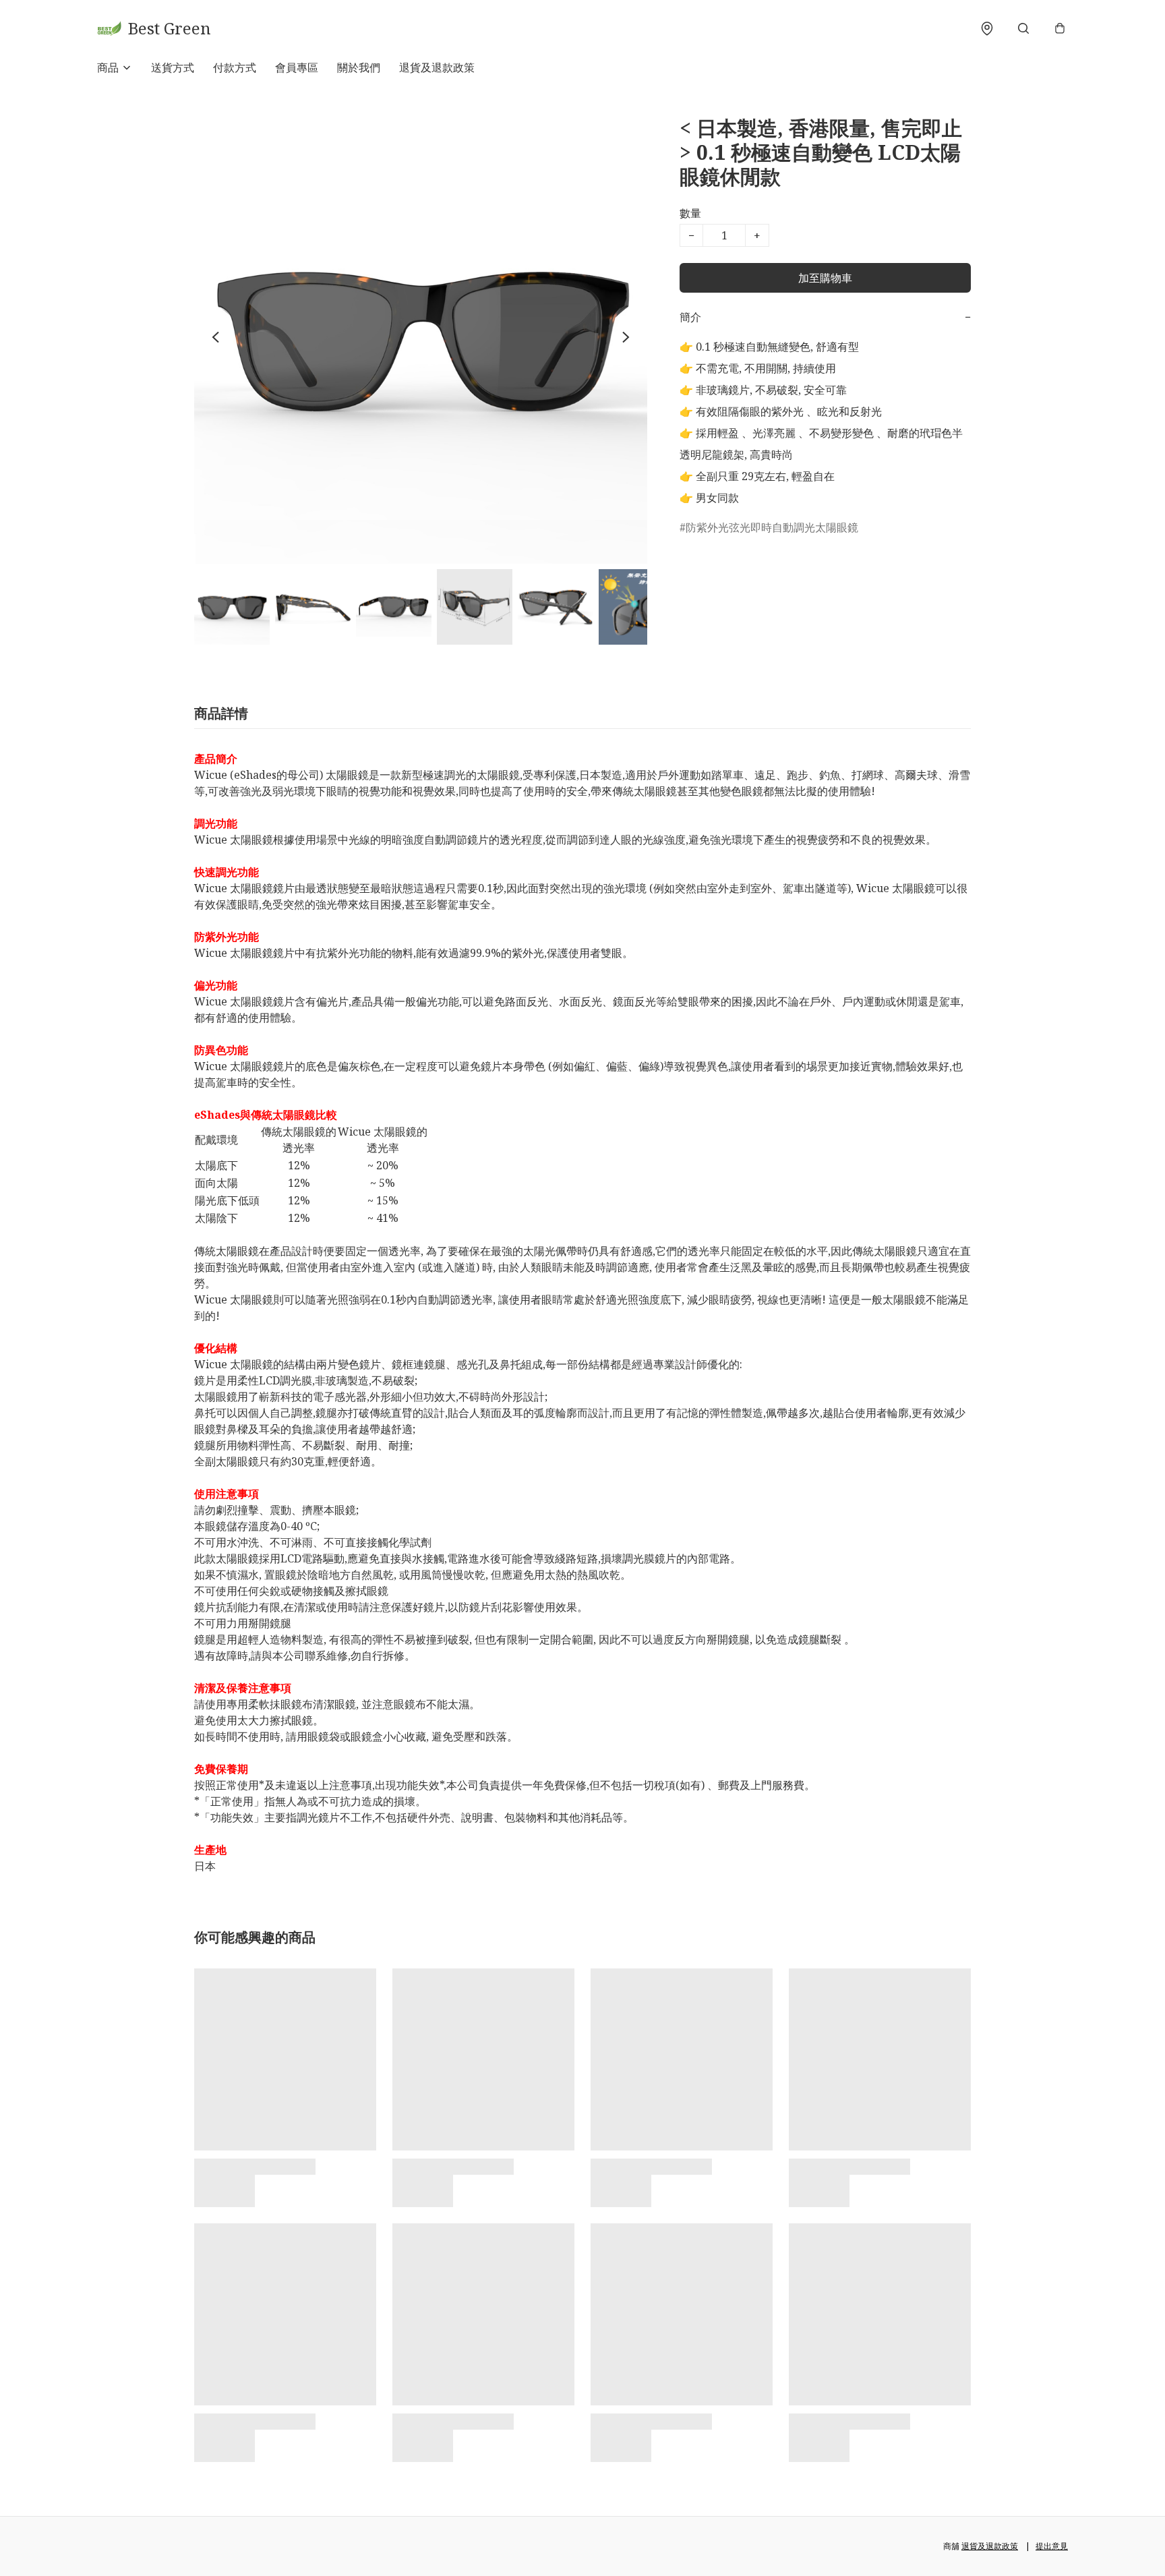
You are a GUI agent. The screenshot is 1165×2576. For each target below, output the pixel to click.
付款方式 (235, 67)
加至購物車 (825, 278)
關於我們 (359, 67)
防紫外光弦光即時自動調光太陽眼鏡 (772, 527)
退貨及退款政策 (437, 67)
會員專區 (297, 67)
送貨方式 (173, 67)
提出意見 (1052, 2546)
